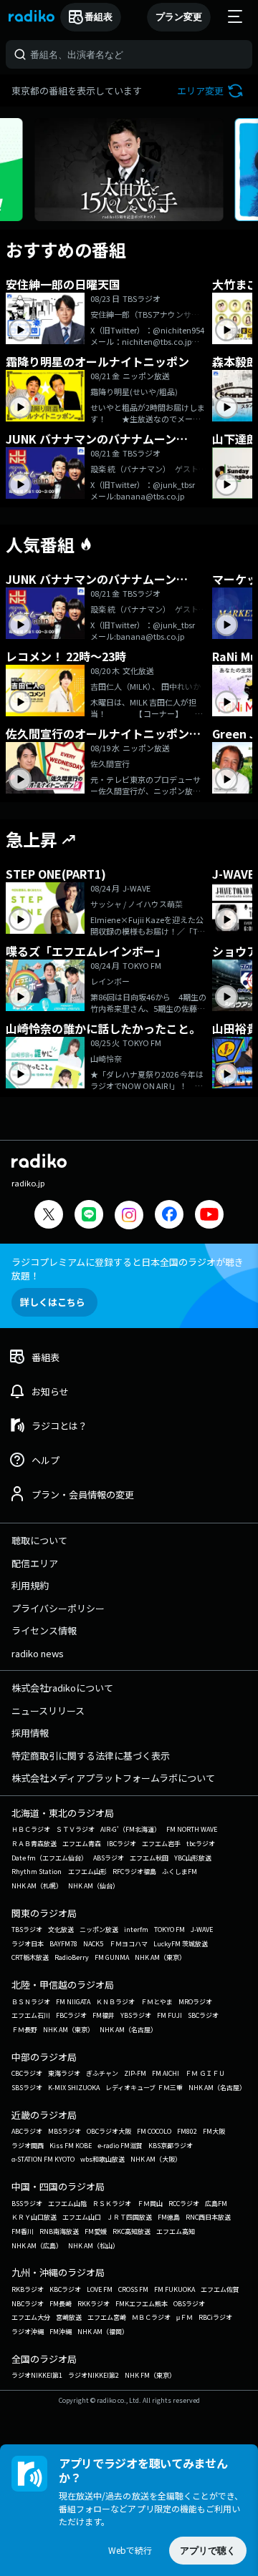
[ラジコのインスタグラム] (129, 1215)
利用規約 (30, 1585)
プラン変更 (179, 17)
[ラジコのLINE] (89, 1216)
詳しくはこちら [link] (53, 1302)
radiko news (38, 1653)
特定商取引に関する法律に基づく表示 (91, 1756)
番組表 (99, 17)
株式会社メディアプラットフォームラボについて (113, 1778)
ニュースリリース (48, 1711)
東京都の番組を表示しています (77, 91)
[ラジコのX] (49, 1216)
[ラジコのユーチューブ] (209, 1216)
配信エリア (35, 1563)
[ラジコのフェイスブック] (169, 1216)
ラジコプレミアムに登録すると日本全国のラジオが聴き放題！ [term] (128, 1269)
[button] (212, 91)
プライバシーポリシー (58, 1608)
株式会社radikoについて (62, 1688)
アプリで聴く (208, 2551)
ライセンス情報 (44, 1630)
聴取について (39, 1540)
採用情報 (30, 1733)
